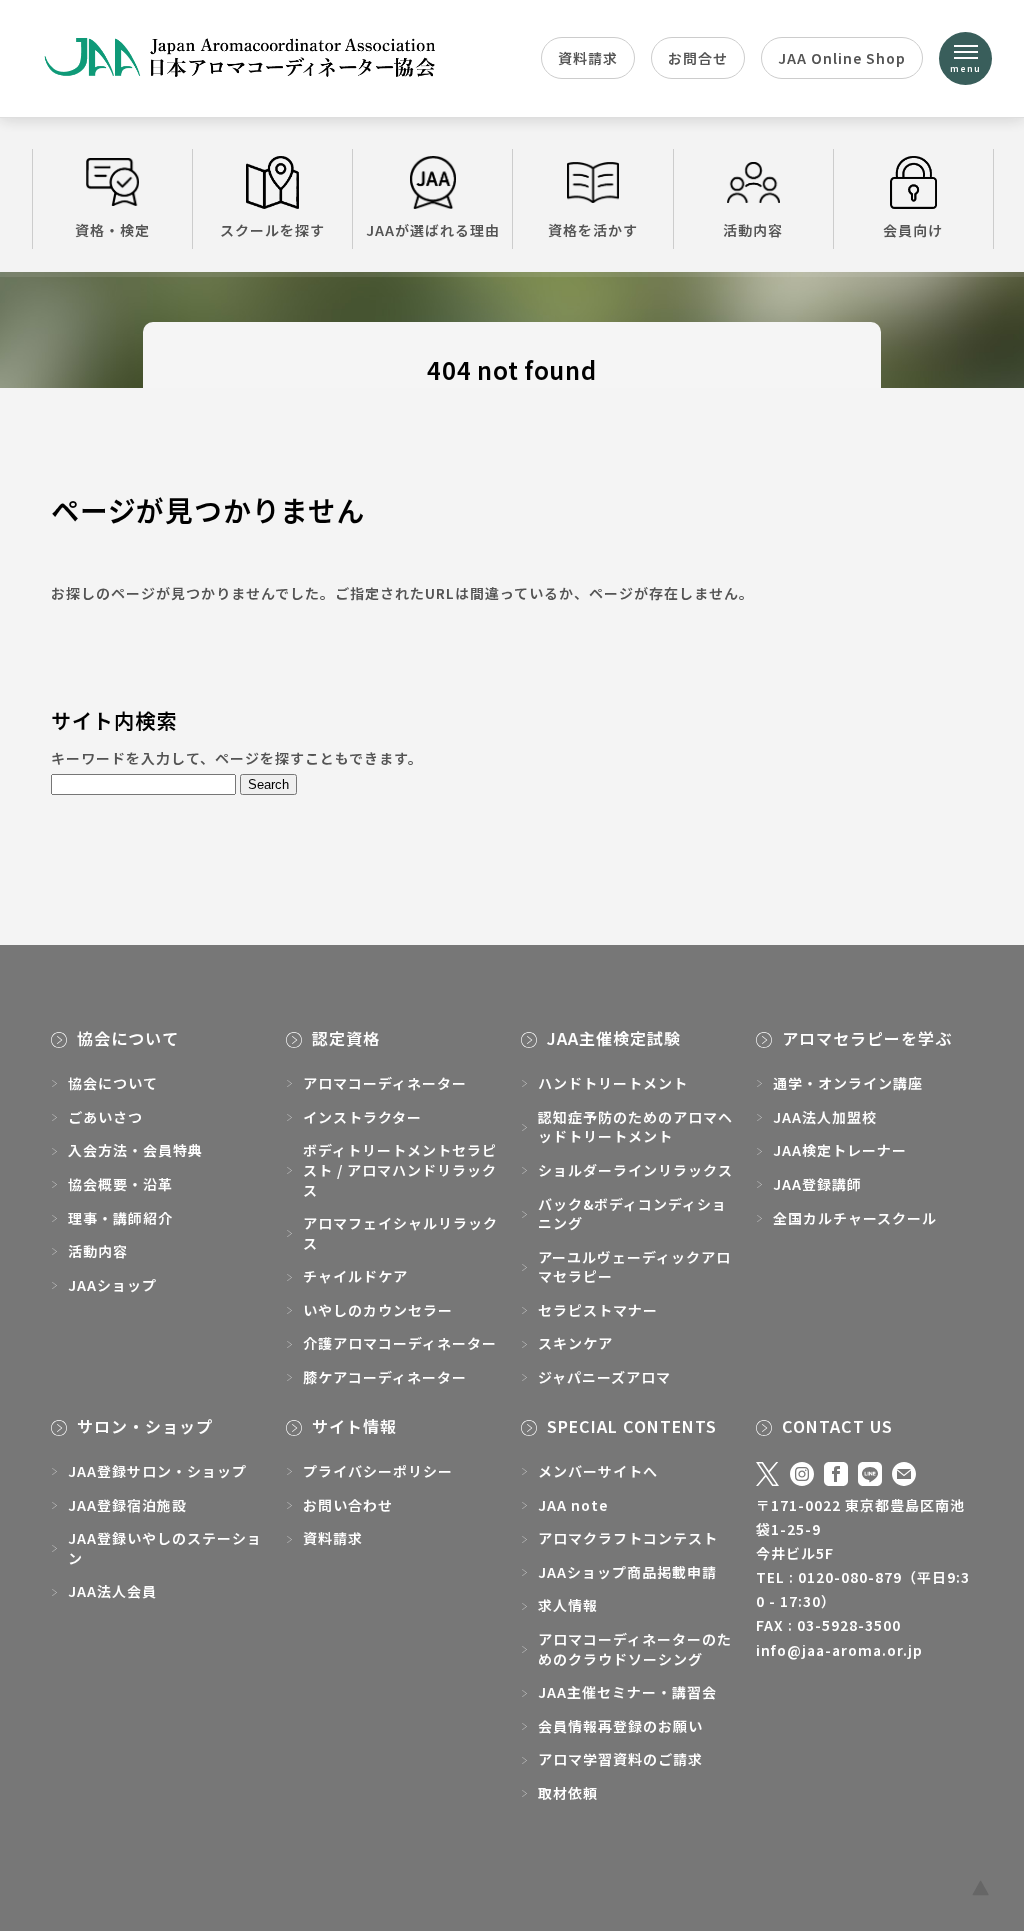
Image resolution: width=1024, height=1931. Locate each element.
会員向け (913, 230)
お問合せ (698, 58)
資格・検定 (112, 230)
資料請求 (588, 58)
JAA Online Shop (842, 58)
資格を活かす (593, 230)
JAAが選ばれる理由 (433, 230)
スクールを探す (272, 230)
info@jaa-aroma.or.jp (839, 1650)
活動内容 (753, 230)
